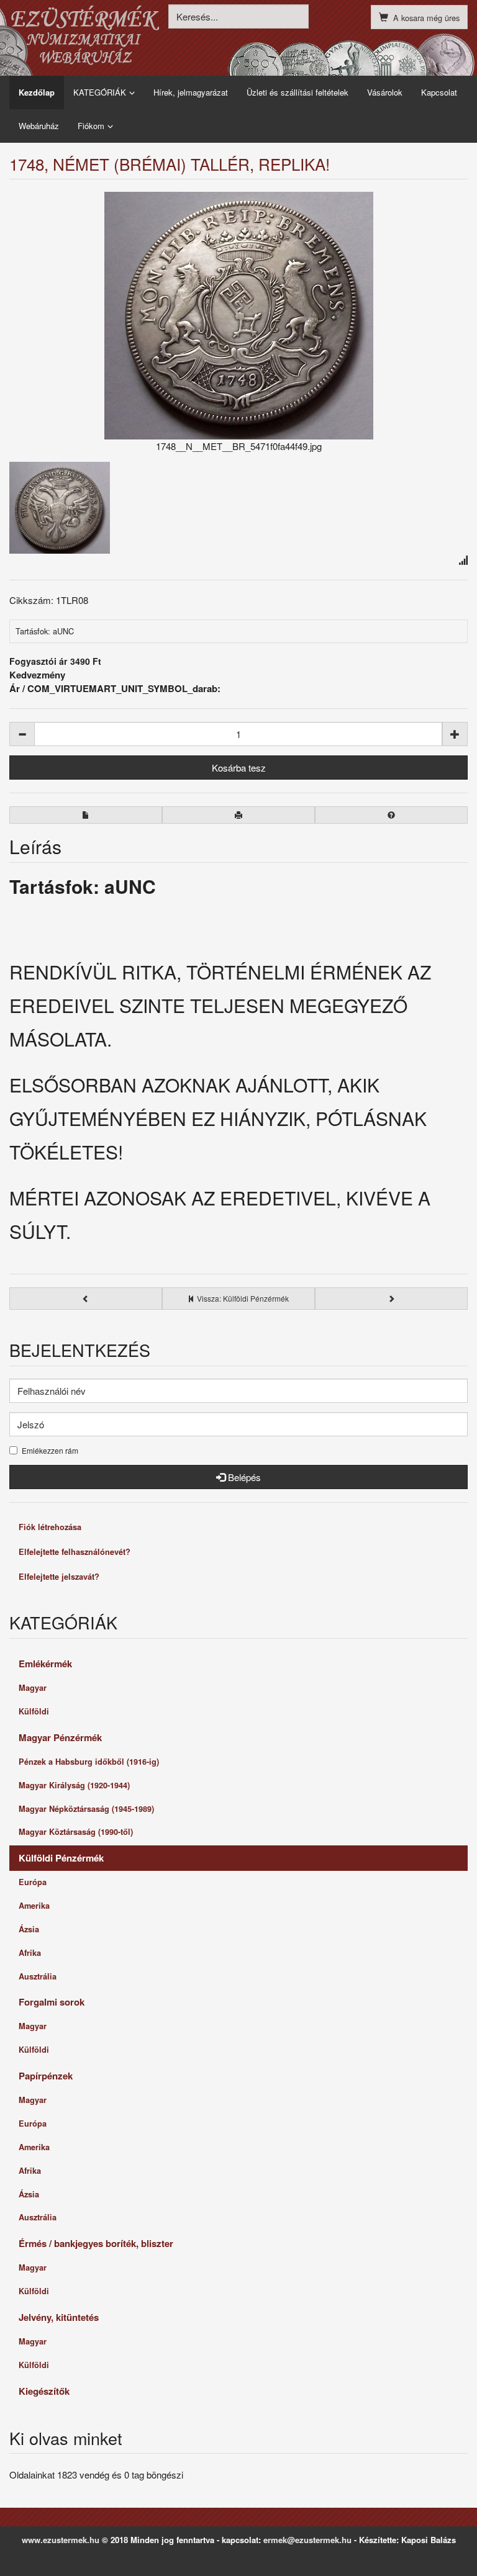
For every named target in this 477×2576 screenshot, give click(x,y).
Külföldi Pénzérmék (61, 1858)
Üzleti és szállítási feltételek (298, 92)
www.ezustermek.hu (61, 2540)
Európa (33, 1882)
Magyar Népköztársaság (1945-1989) (86, 1809)
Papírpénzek (46, 2076)
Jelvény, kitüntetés (59, 2317)
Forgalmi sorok (52, 2002)
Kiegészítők (44, 2391)
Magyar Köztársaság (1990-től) (76, 1832)
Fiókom (91, 126)
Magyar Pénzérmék (60, 1737)
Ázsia (29, 1929)
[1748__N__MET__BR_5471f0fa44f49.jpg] (238, 316)
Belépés (243, 1477)
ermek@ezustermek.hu (307, 2540)
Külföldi (34, 1711)
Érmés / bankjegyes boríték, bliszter (96, 2243)
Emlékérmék (45, 1664)
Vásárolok (385, 92)
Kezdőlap (37, 92)
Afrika (30, 1953)
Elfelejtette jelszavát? (59, 1577)
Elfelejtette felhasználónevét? (75, 1552)
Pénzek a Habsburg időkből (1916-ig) (89, 1762)
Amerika (34, 1906)
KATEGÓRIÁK (100, 92)
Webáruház (39, 126)
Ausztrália (38, 1976)
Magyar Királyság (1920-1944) (74, 1785)
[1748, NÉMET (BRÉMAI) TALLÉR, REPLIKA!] (60, 506)
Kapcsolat (439, 92)
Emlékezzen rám (50, 1451)
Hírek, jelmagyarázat (191, 92)
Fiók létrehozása (50, 1527)
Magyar (33, 1688)
